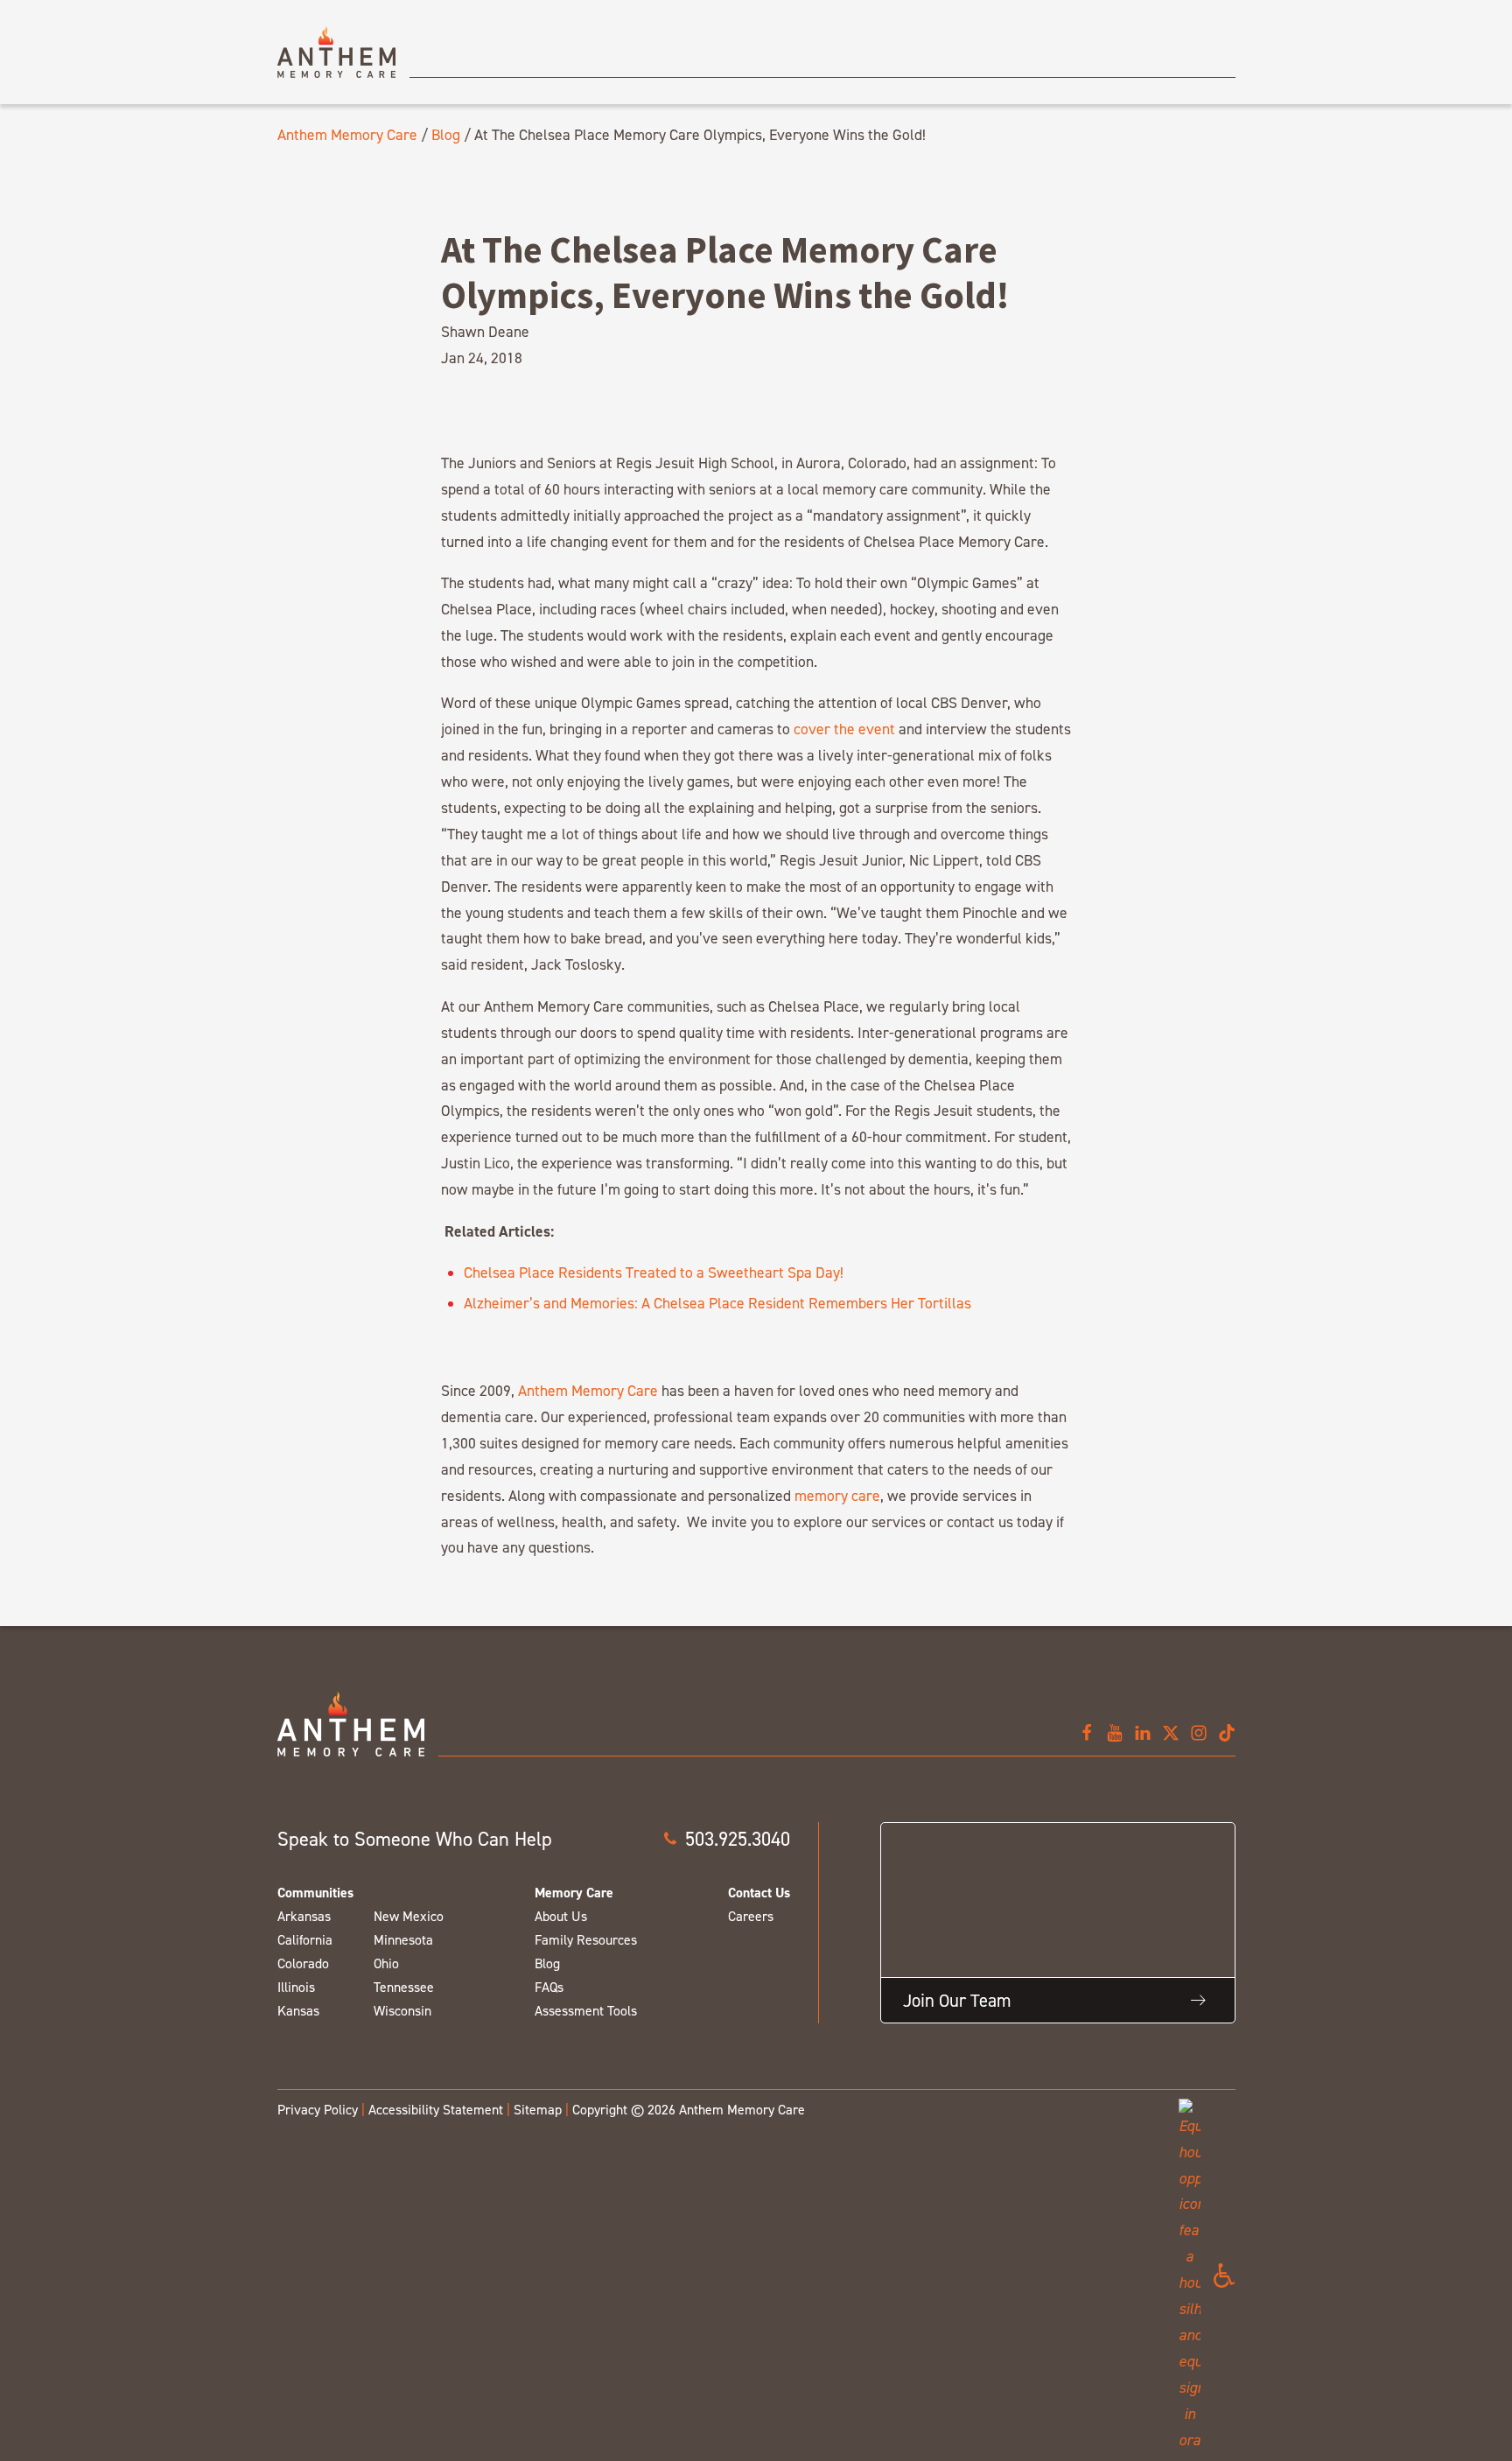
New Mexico (409, 1916)
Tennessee (404, 1987)
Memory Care (574, 1893)
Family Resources (586, 1940)
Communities (315, 1893)
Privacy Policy (318, 2110)
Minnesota (403, 1940)
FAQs (549, 1987)
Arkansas (304, 1916)
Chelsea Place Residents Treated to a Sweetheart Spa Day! (654, 1272)
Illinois (296, 1987)
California (305, 1940)
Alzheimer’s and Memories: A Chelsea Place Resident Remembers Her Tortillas (717, 1303)
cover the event (844, 729)
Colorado (303, 1963)
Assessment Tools (586, 2011)
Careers (751, 1916)
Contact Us (759, 1893)
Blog (446, 134)
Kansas (298, 2011)
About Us (561, 1916)
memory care (837, 1495)
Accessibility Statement (436, 2110)
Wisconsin (402, 2011)
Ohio (386, 1963)
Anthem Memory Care (347, 134)
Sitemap (538, 2110)
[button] (726, 1839)
